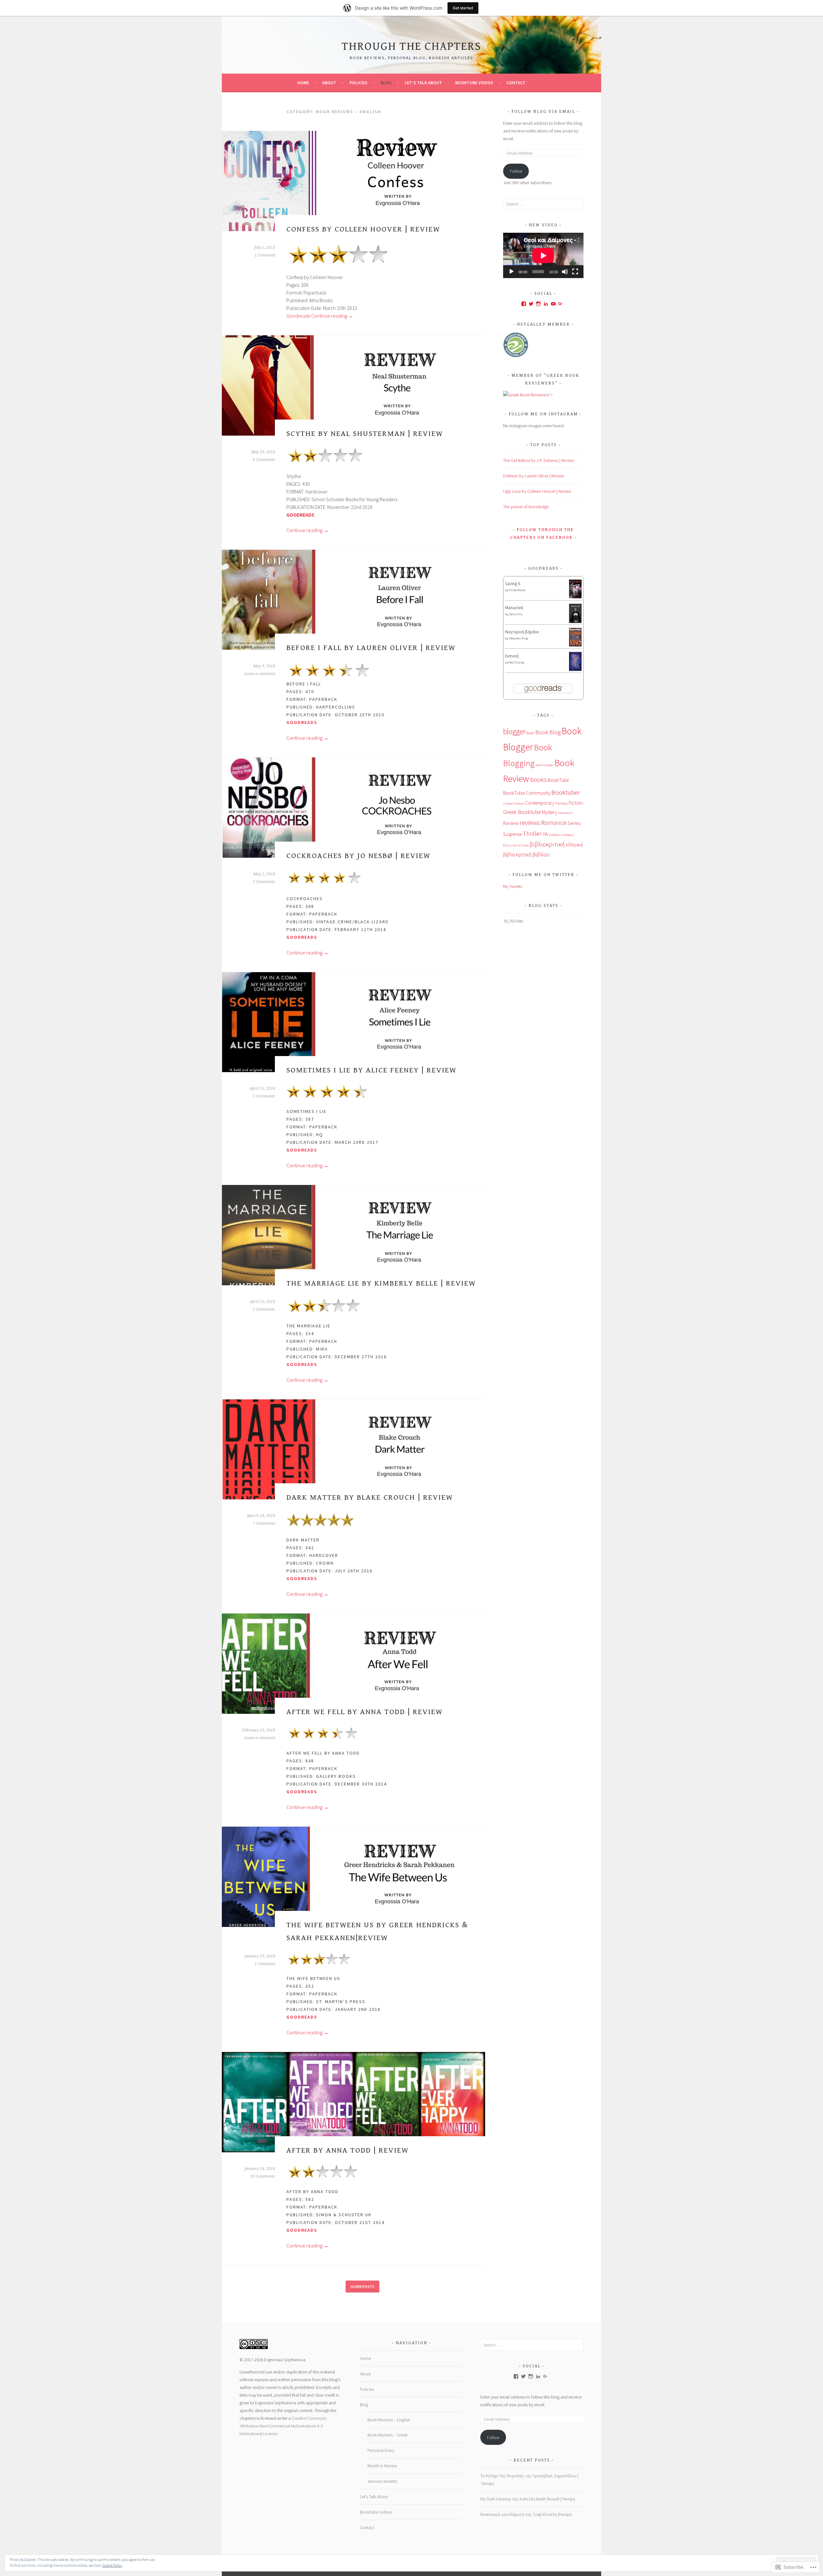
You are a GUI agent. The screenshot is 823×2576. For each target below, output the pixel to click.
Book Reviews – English (389, 2420)
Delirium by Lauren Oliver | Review (534, 476)
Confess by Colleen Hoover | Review (363, 229)
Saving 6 (513, 583)
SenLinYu (516, 614)
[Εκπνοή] (575, 669)
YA (545, 834)
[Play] (511, 272)
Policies (358, 83)
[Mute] (565, 272)
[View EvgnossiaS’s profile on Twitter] (531, 304)
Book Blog (548, 732)
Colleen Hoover (514, 804)
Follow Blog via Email (543, 112)
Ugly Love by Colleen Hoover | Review (537, 491)
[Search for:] (543, 204)
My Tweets (513, 886)
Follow (516, 171)
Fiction (576, 803)
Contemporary (540, 803)
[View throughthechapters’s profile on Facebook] (524, 304)
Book (530, 733)
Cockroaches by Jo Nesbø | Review (358, 856)
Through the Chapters (411, 46)
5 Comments (264, 1096)
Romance (554, 823)
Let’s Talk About (423, 83)
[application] (543, 255)
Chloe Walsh (517, 590)
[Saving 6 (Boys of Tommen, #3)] (575, 597)
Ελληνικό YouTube (516, 845)
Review (511, 823)
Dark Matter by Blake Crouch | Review (370, 1497)
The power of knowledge (526, 507)
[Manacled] (575, 622)
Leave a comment (260, 674)
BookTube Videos (474, 83)
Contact (516, 83)
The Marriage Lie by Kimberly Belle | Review (381, 1283)
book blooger (545, 765)
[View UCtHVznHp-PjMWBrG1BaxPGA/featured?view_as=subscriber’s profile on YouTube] (553, 304)
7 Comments (264, 1523)
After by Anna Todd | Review (348, 2150)
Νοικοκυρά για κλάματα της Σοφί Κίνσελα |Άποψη (526, 2514)
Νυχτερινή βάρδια (522, 632)
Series (574, 823)
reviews (530, 823)
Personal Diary (381, 2450)
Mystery (550, 812)
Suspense (512, 834)
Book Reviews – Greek (388, 2435)
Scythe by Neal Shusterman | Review (365, 434)
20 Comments (263, 2176)
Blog (386, 83)
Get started (463, 8)
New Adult (565, 813)
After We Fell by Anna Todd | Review (365, 1712)
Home (303, 83)
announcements (382, 2481)
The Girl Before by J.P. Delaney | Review (539, 460)
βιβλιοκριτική (547, 844)
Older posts (362, 2287)
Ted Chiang (516, 662)
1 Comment (265, 255)
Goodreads (298, 316)
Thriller (532, 834)
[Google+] (561, 304)
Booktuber (566, 792)
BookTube (558, 780)
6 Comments (264, 460)
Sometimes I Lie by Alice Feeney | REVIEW (371, 1070)
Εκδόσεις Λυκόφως (561, 835)
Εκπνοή (512, 656)
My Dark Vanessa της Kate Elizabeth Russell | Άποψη (528, 2499)
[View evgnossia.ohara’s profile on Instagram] (538, 304)
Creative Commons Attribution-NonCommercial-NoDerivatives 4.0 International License (283, 2426)
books (538, 779)
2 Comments (264, 882)
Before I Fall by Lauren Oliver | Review (371, 648)
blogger (514, 732)
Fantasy (562, 803)
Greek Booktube (522, 812)
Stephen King (518, 638)
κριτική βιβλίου (533, 854)
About (329, 83)
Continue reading (332, 316)
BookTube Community (527, 793)
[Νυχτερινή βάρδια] (575, 645)
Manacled (514, 608)
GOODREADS (300, 515)
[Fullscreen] (575, 272)
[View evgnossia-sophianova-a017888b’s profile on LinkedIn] (546, 304)
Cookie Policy (112, 2565)
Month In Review (382, 2466)
